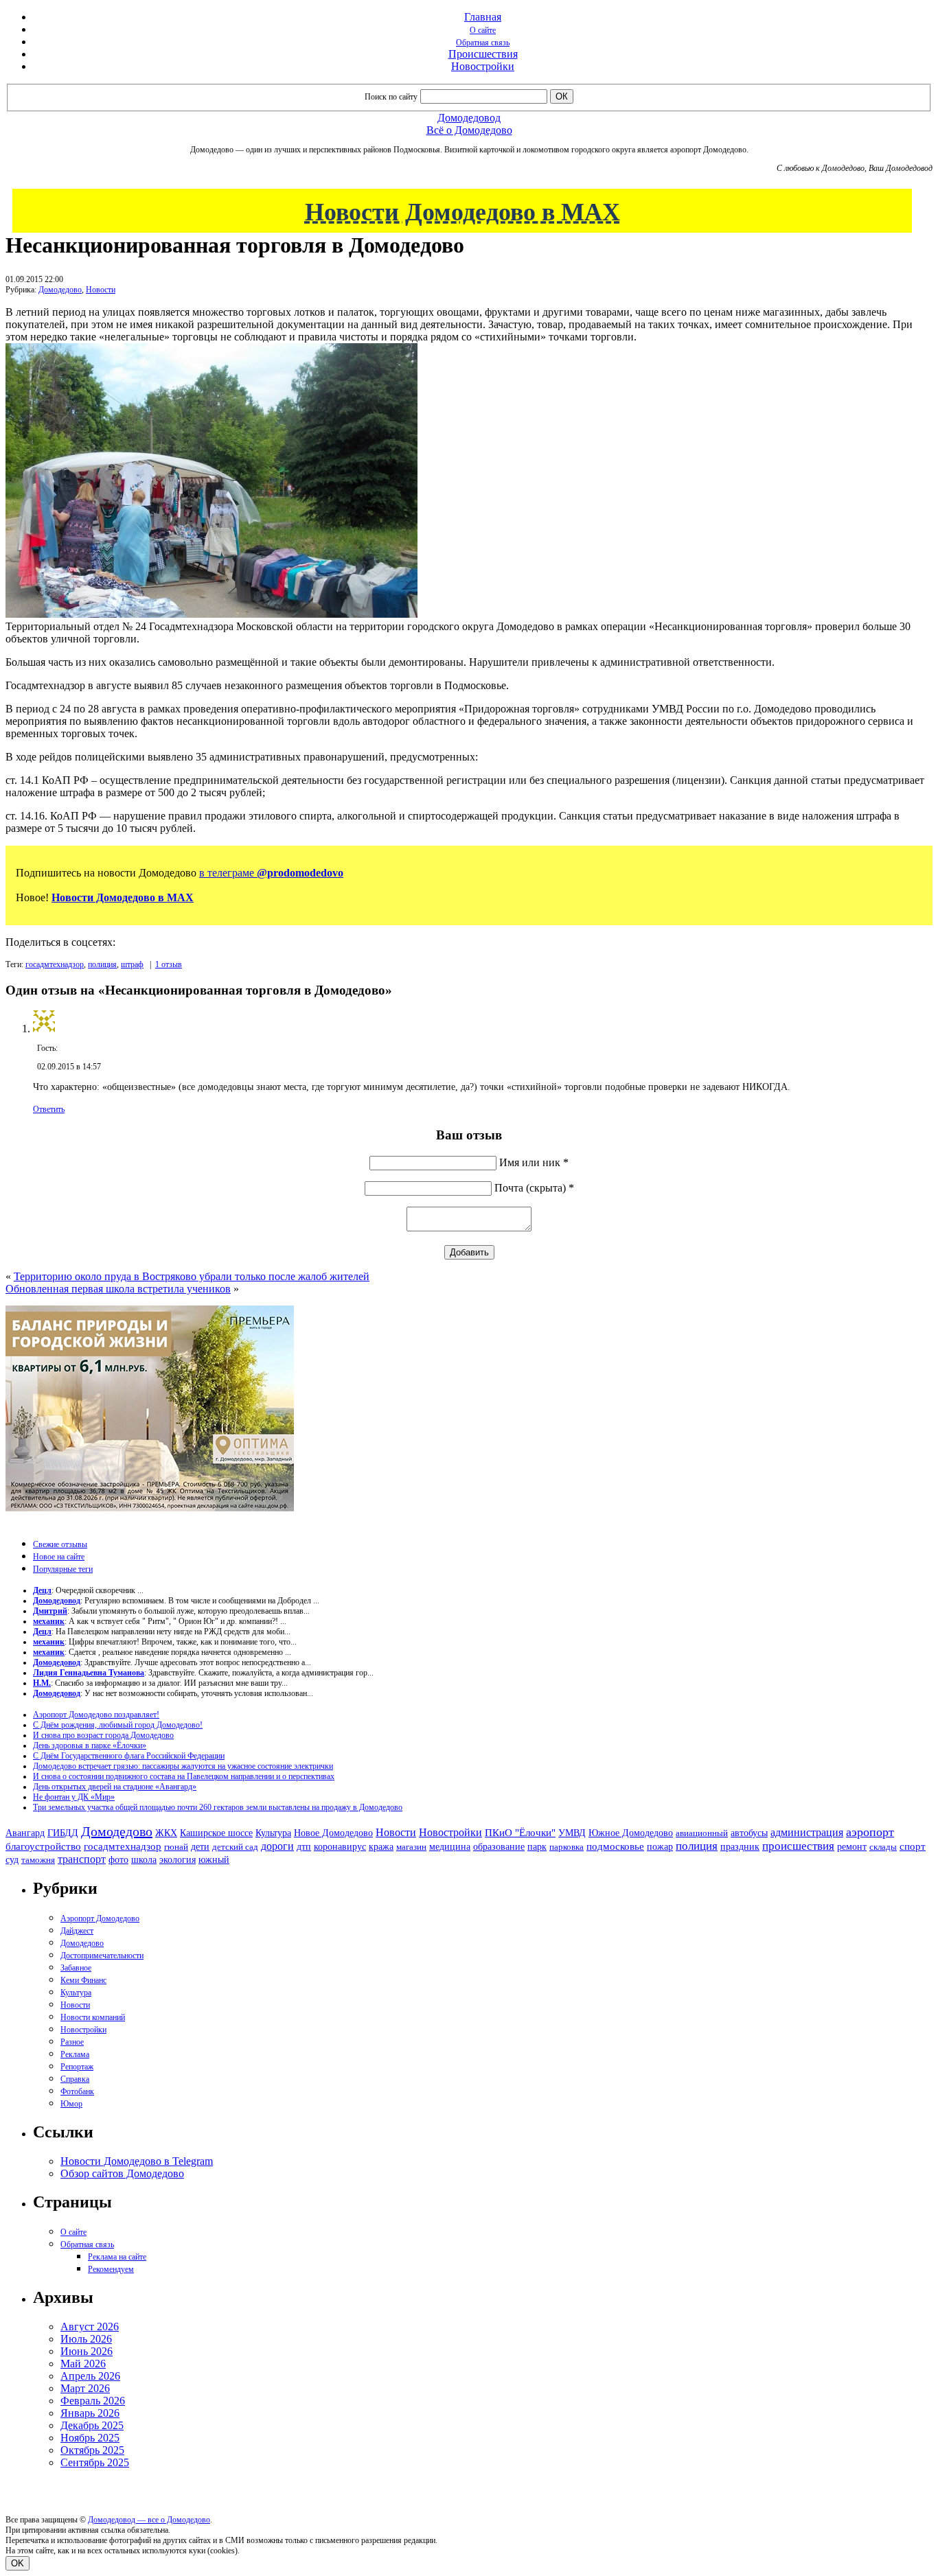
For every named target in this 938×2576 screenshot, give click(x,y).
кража (381, 1847)
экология (178, 1859)
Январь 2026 (90, 2413)
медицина (450, 1847)
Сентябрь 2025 (95, 2462)
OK (18, 2563)
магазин (411, 1847)
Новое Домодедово (333, 1833)
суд (12, 1860)
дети (200, 1846)
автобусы (749, 1833)
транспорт (82, 1859)
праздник (740, 1846)
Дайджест (77, 1931)
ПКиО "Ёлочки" (520, 1833)
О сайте (483, 30)
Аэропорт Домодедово (100, 1918)
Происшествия (483, 54)
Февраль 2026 (93, 2401)
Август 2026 (90, 2326)
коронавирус (340, 1847)
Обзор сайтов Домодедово (122, 2173)
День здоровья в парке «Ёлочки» (90, 1745)
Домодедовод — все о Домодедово (149, 2520)
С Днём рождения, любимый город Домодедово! (118, 1725)
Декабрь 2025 (92, 2425)
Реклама (75, 2054)
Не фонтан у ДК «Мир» (74, 1797)
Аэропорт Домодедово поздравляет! (96, 1715)
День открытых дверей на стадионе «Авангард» (115, 1787)
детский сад (235, 1847)
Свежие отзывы (60, 1544)
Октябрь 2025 (92, 2450)
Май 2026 (83, 2364)
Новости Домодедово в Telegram (137, 2161)
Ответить (49, 1109)
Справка (75, 2079)
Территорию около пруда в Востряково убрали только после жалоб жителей (192, 1276)
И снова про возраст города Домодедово (103, 1735)
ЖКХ (166, 1833)
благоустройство (43, 1846)
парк (537, 1846)
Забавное (76, 1968)
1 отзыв (169, 964)
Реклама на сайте (117, 2257)
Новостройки (483, 66)
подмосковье (615, 1846)
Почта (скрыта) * (534, 1188)
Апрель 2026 (90, 2376)
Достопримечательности (102, 1956)
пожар (660, 1847)
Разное (72, 2042)
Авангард (25, 1833)
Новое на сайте (59, 1557)
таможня (38, 1860)
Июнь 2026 (87, 2351)
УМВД (572, 1833)
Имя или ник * (534, 1162)
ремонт (852, 1847)
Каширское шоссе (216, 1833)
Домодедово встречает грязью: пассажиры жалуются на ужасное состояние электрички (183, 1766)
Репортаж (77, 2067)
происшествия (798, 1846)
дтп (304, 1846)
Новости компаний (93, 2017)
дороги (277, 1846)
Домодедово (60, 290)
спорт (913, 1846)
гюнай (176, 1847)
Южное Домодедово (631, 1833)
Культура (273, 1833)
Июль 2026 (86, 2339)
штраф (132, 964)
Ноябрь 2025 (90, 2438)
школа (144, 1860)
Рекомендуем (111, 2269)
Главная (483, 17)
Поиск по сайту (391, 97)
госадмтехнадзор (55, 964)
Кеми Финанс (83, 1980)
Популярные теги (63, 1569)
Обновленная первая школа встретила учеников (118, 1289)
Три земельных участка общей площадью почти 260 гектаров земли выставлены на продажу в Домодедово (218, 1807)
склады (883, 1847)
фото (118, 1860)
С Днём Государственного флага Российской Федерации (129, 1756)
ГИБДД (63, 1833)
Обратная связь (483, 43)
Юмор (71, 2104)
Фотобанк (77, 2091)
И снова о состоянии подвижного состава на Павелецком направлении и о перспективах (184, 1776)
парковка (567, 1847)
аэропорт (870, 1832)
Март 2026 (85, 2388)
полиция (102, 964)
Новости (101, 290)
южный (214, 1859)
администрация (807, 1833)
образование (499, 1847)
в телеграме (271, 873)
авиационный (702, 1833)
